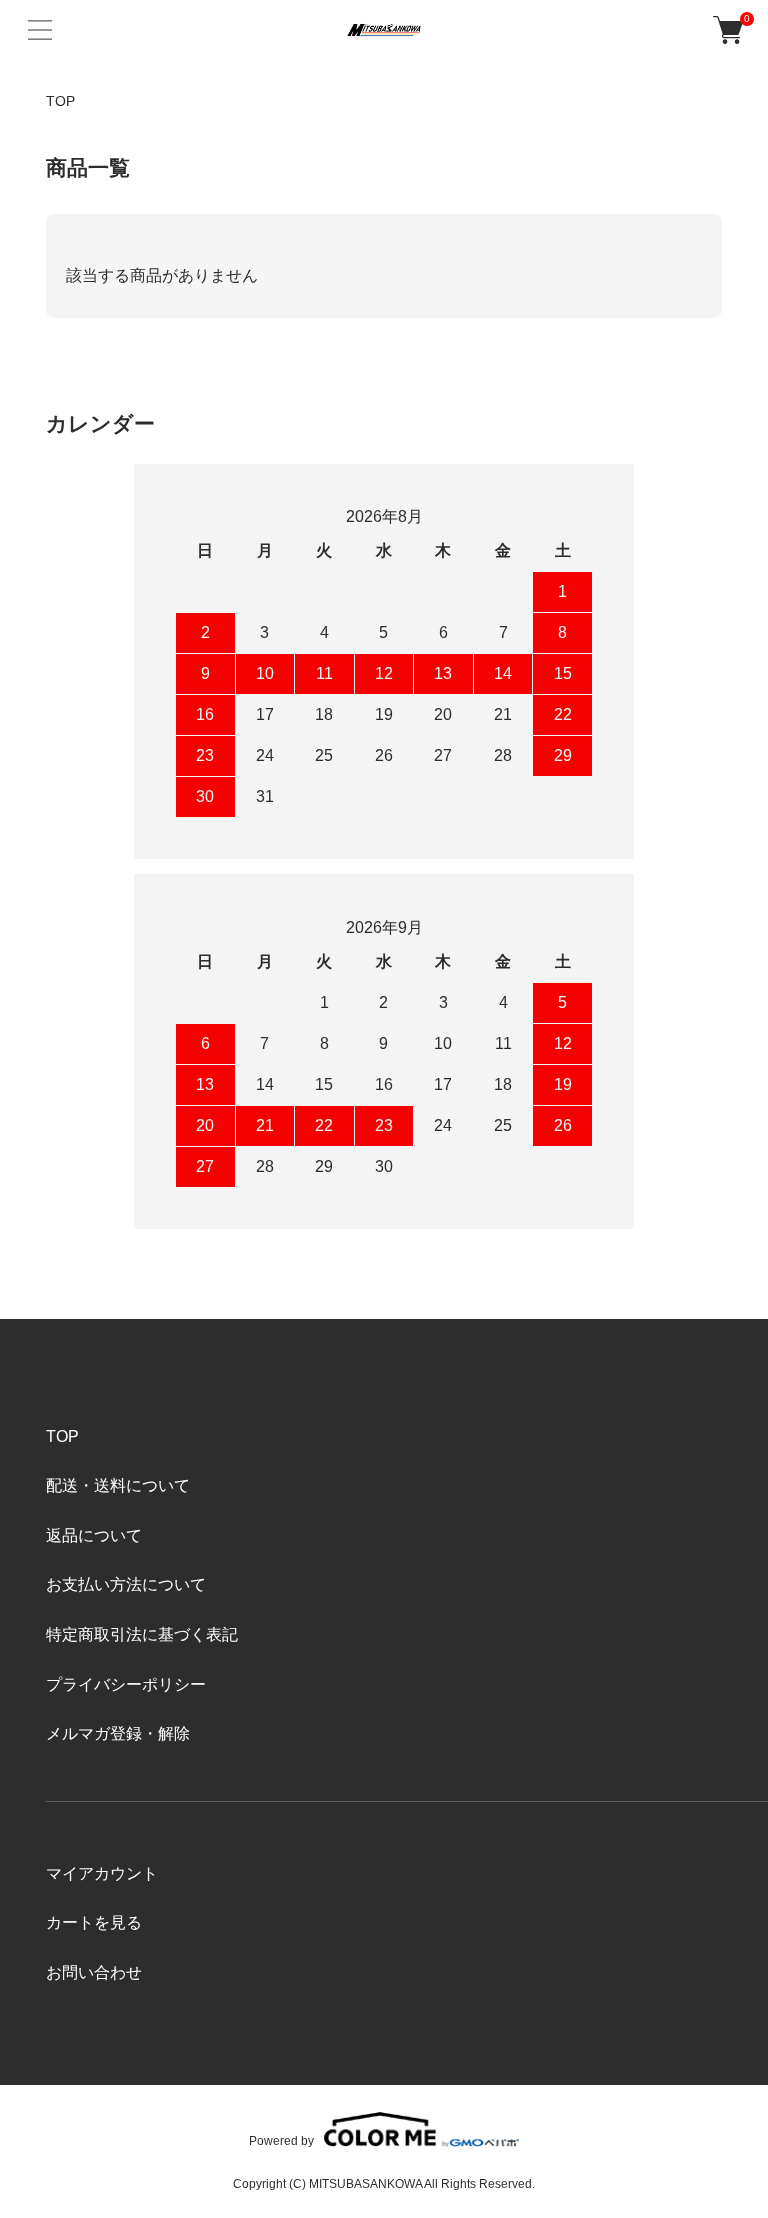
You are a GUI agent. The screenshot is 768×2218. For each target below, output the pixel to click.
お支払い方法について (126, 1584)
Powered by (281, 2140)
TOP (60, 101)
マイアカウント (102, 1873)
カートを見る (94, 1922)
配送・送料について (118, 1485)
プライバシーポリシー (126, 1684)
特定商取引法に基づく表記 (142, 1634)
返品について (94, 1535)
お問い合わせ (94, 1972)
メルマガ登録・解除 (118, 1733)
